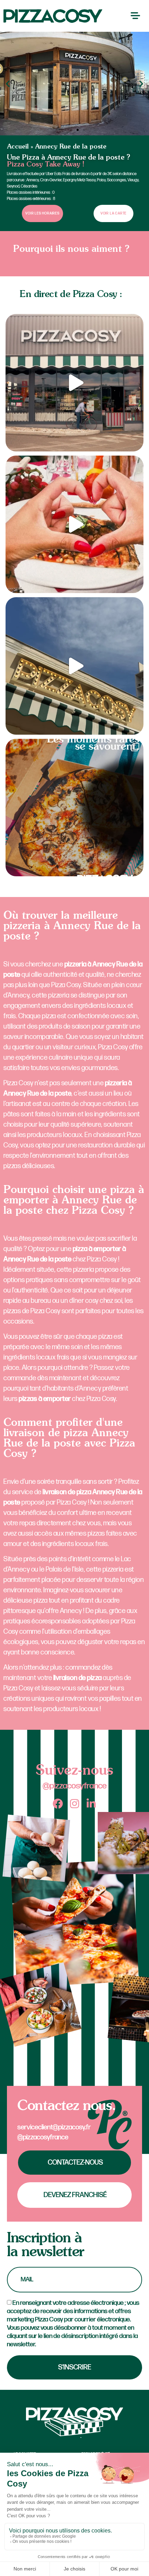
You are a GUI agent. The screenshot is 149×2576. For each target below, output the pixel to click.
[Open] (74, 383)
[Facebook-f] (58, 1804)
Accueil (18, 147)
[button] (8, 84)
